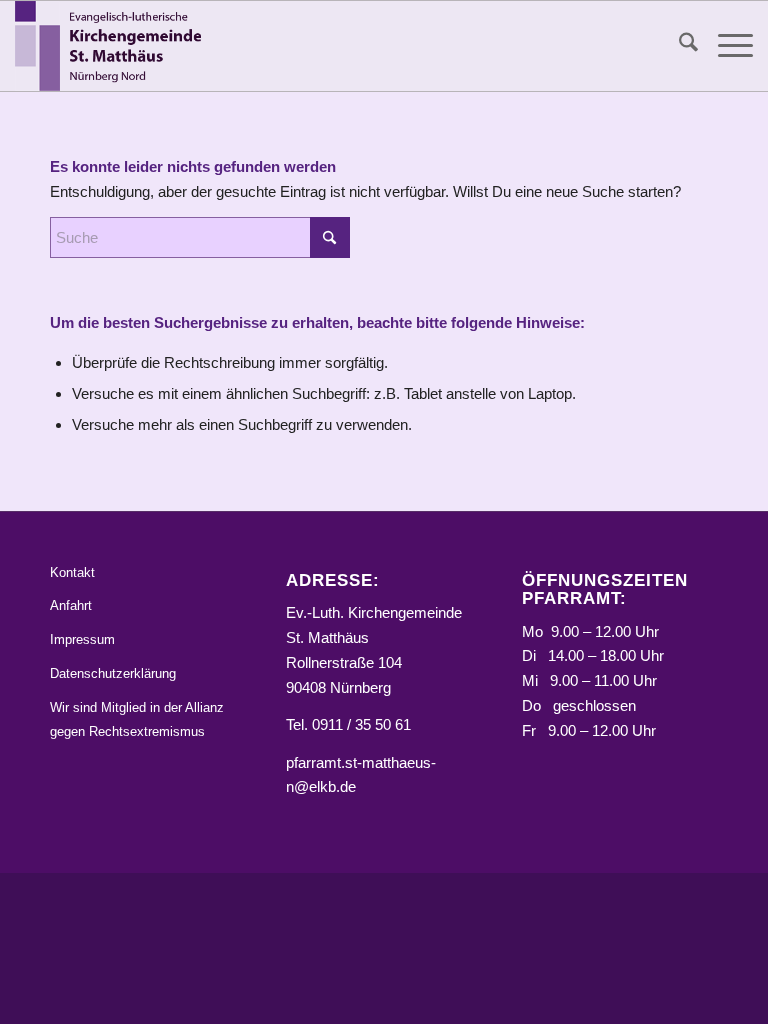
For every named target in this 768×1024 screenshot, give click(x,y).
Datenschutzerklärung (113, 673)
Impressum (82, 639)
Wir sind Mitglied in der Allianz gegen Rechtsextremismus (137, 720)
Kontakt (72, 572)
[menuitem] (678, 46)
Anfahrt (71, 605)
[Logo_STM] (113, 46)
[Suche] (678, 46)
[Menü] (725, 46)
